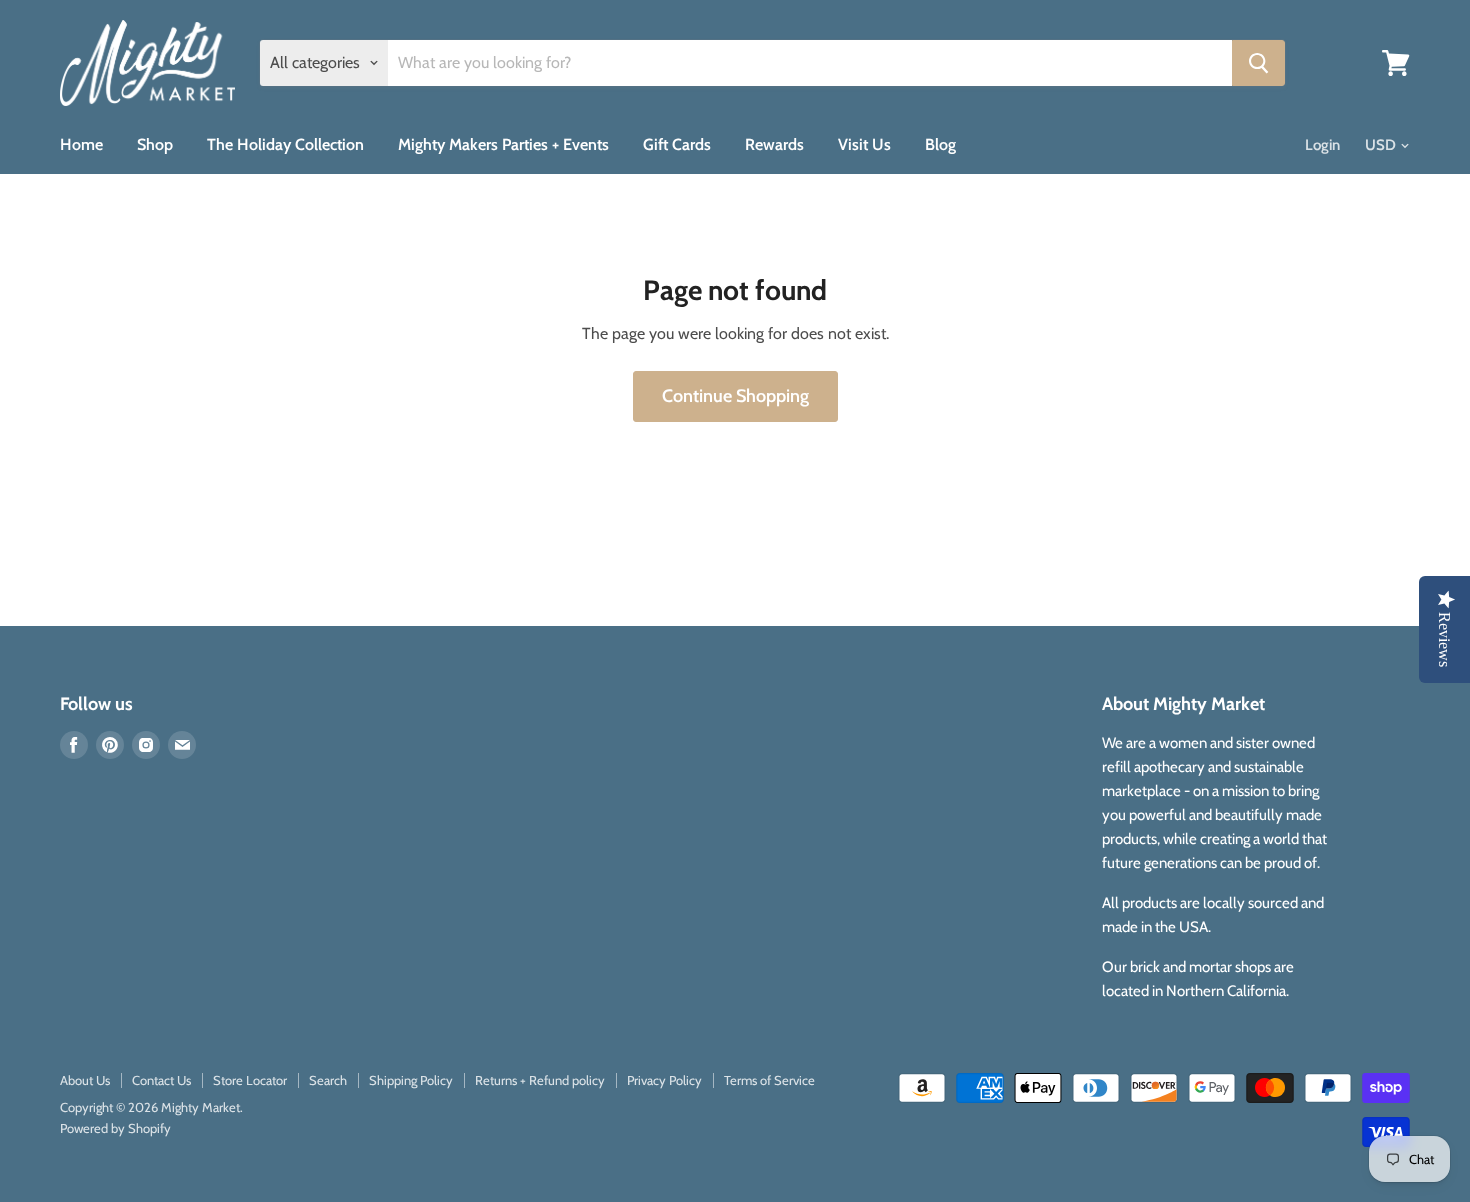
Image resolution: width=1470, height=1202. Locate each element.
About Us (85, 1080)
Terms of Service (769, 1080)
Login (1322, 145)
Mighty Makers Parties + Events (503, 144)
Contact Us (161, 1080)
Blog (940, 144)
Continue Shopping (735, 396)
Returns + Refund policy (540, 1080)
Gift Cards (677, 144)
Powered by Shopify (115, 1128)
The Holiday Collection (285, 144)
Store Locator (250, 1080)
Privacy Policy (664, 1080)
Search (328, 1080)
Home (81, 144)
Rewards (774, 144)
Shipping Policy (411, 1080)
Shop (155, 144)
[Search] (1258, 63)
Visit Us (864, 144)
